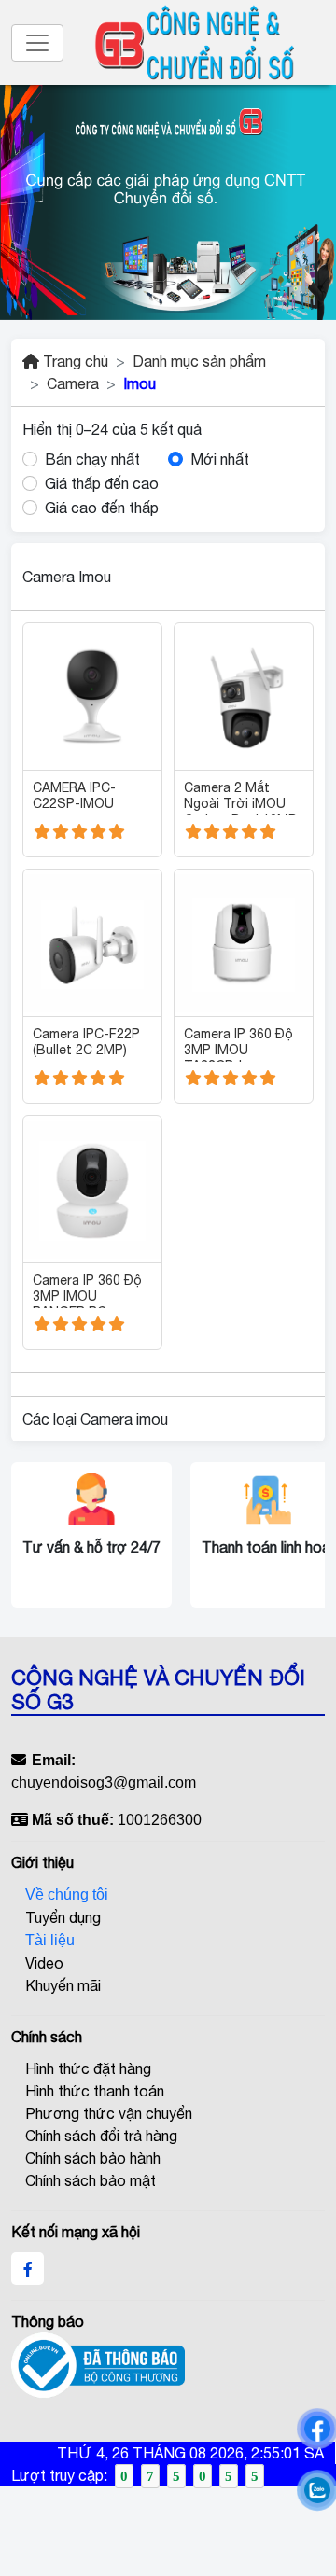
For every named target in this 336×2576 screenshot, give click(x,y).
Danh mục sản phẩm (199, 361)
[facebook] (28, 2269)
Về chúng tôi (67, 1894)
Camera (73, 383)
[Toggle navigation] (37, 43)
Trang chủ (74, 361)
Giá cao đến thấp (102, 508)
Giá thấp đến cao (102, 483)
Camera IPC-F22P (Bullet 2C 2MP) (86, 1042)
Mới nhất (220, 459)
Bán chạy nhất (92, 459)
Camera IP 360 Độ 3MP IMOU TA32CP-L (238, 1044)
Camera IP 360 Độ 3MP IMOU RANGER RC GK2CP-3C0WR (87, 1290)
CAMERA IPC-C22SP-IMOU (74, 795)
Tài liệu (50, 1940)
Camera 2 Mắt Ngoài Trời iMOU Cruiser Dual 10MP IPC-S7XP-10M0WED (240, 798)
